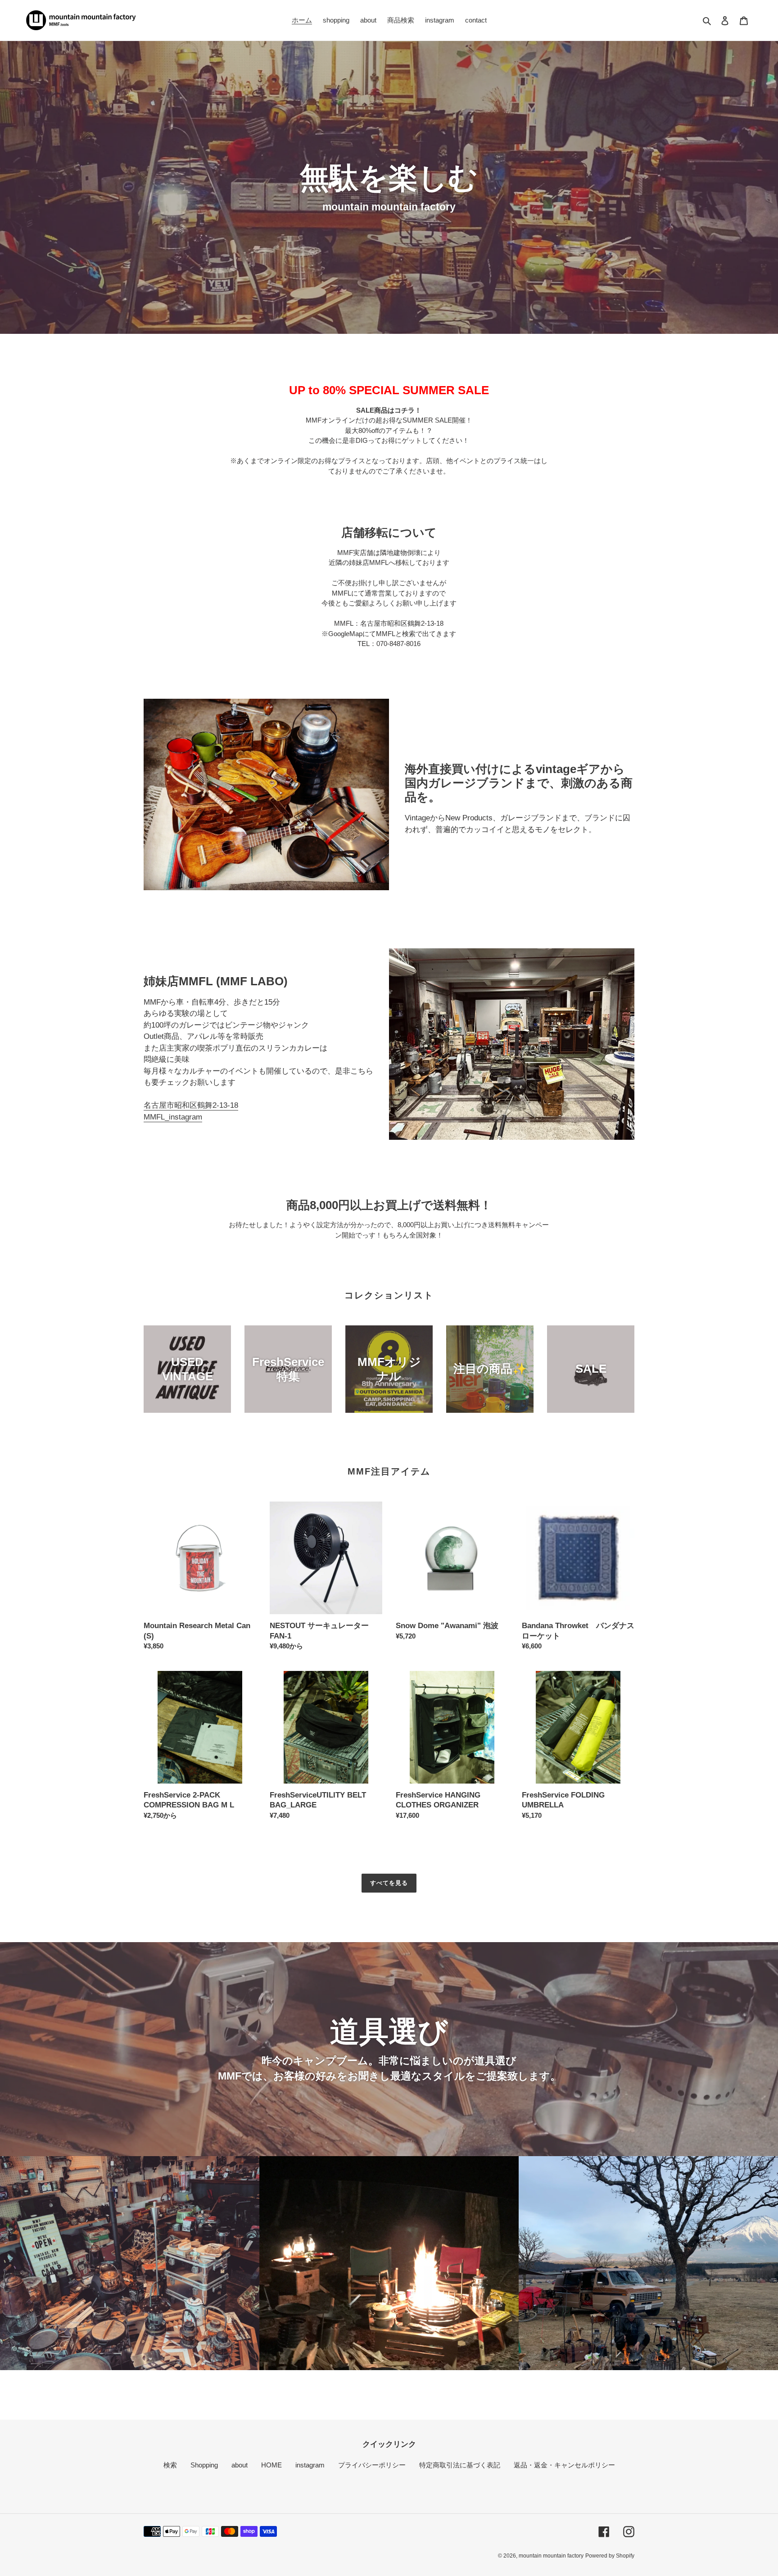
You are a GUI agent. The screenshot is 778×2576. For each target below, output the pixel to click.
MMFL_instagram (173, 1117)
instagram (310, 2465)
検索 (170, 2465)
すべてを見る (389, 1883)
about (240, 2465)
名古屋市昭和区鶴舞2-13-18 (191, 1105)
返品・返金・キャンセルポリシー (564, 2465)
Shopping (204, 2465)
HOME (271, 2465)
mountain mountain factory (551, 2556)
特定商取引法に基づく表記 (460, 2465)
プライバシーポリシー (372, 2465)
